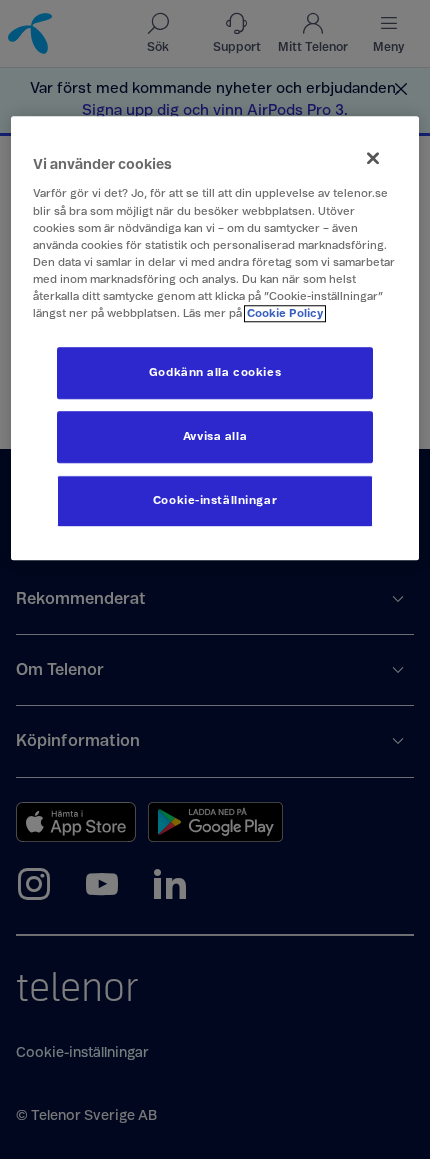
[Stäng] (373, 158)
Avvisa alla (215, 436)
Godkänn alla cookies (215, 372)
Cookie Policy (285, 313)
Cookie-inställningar (215, 500)
